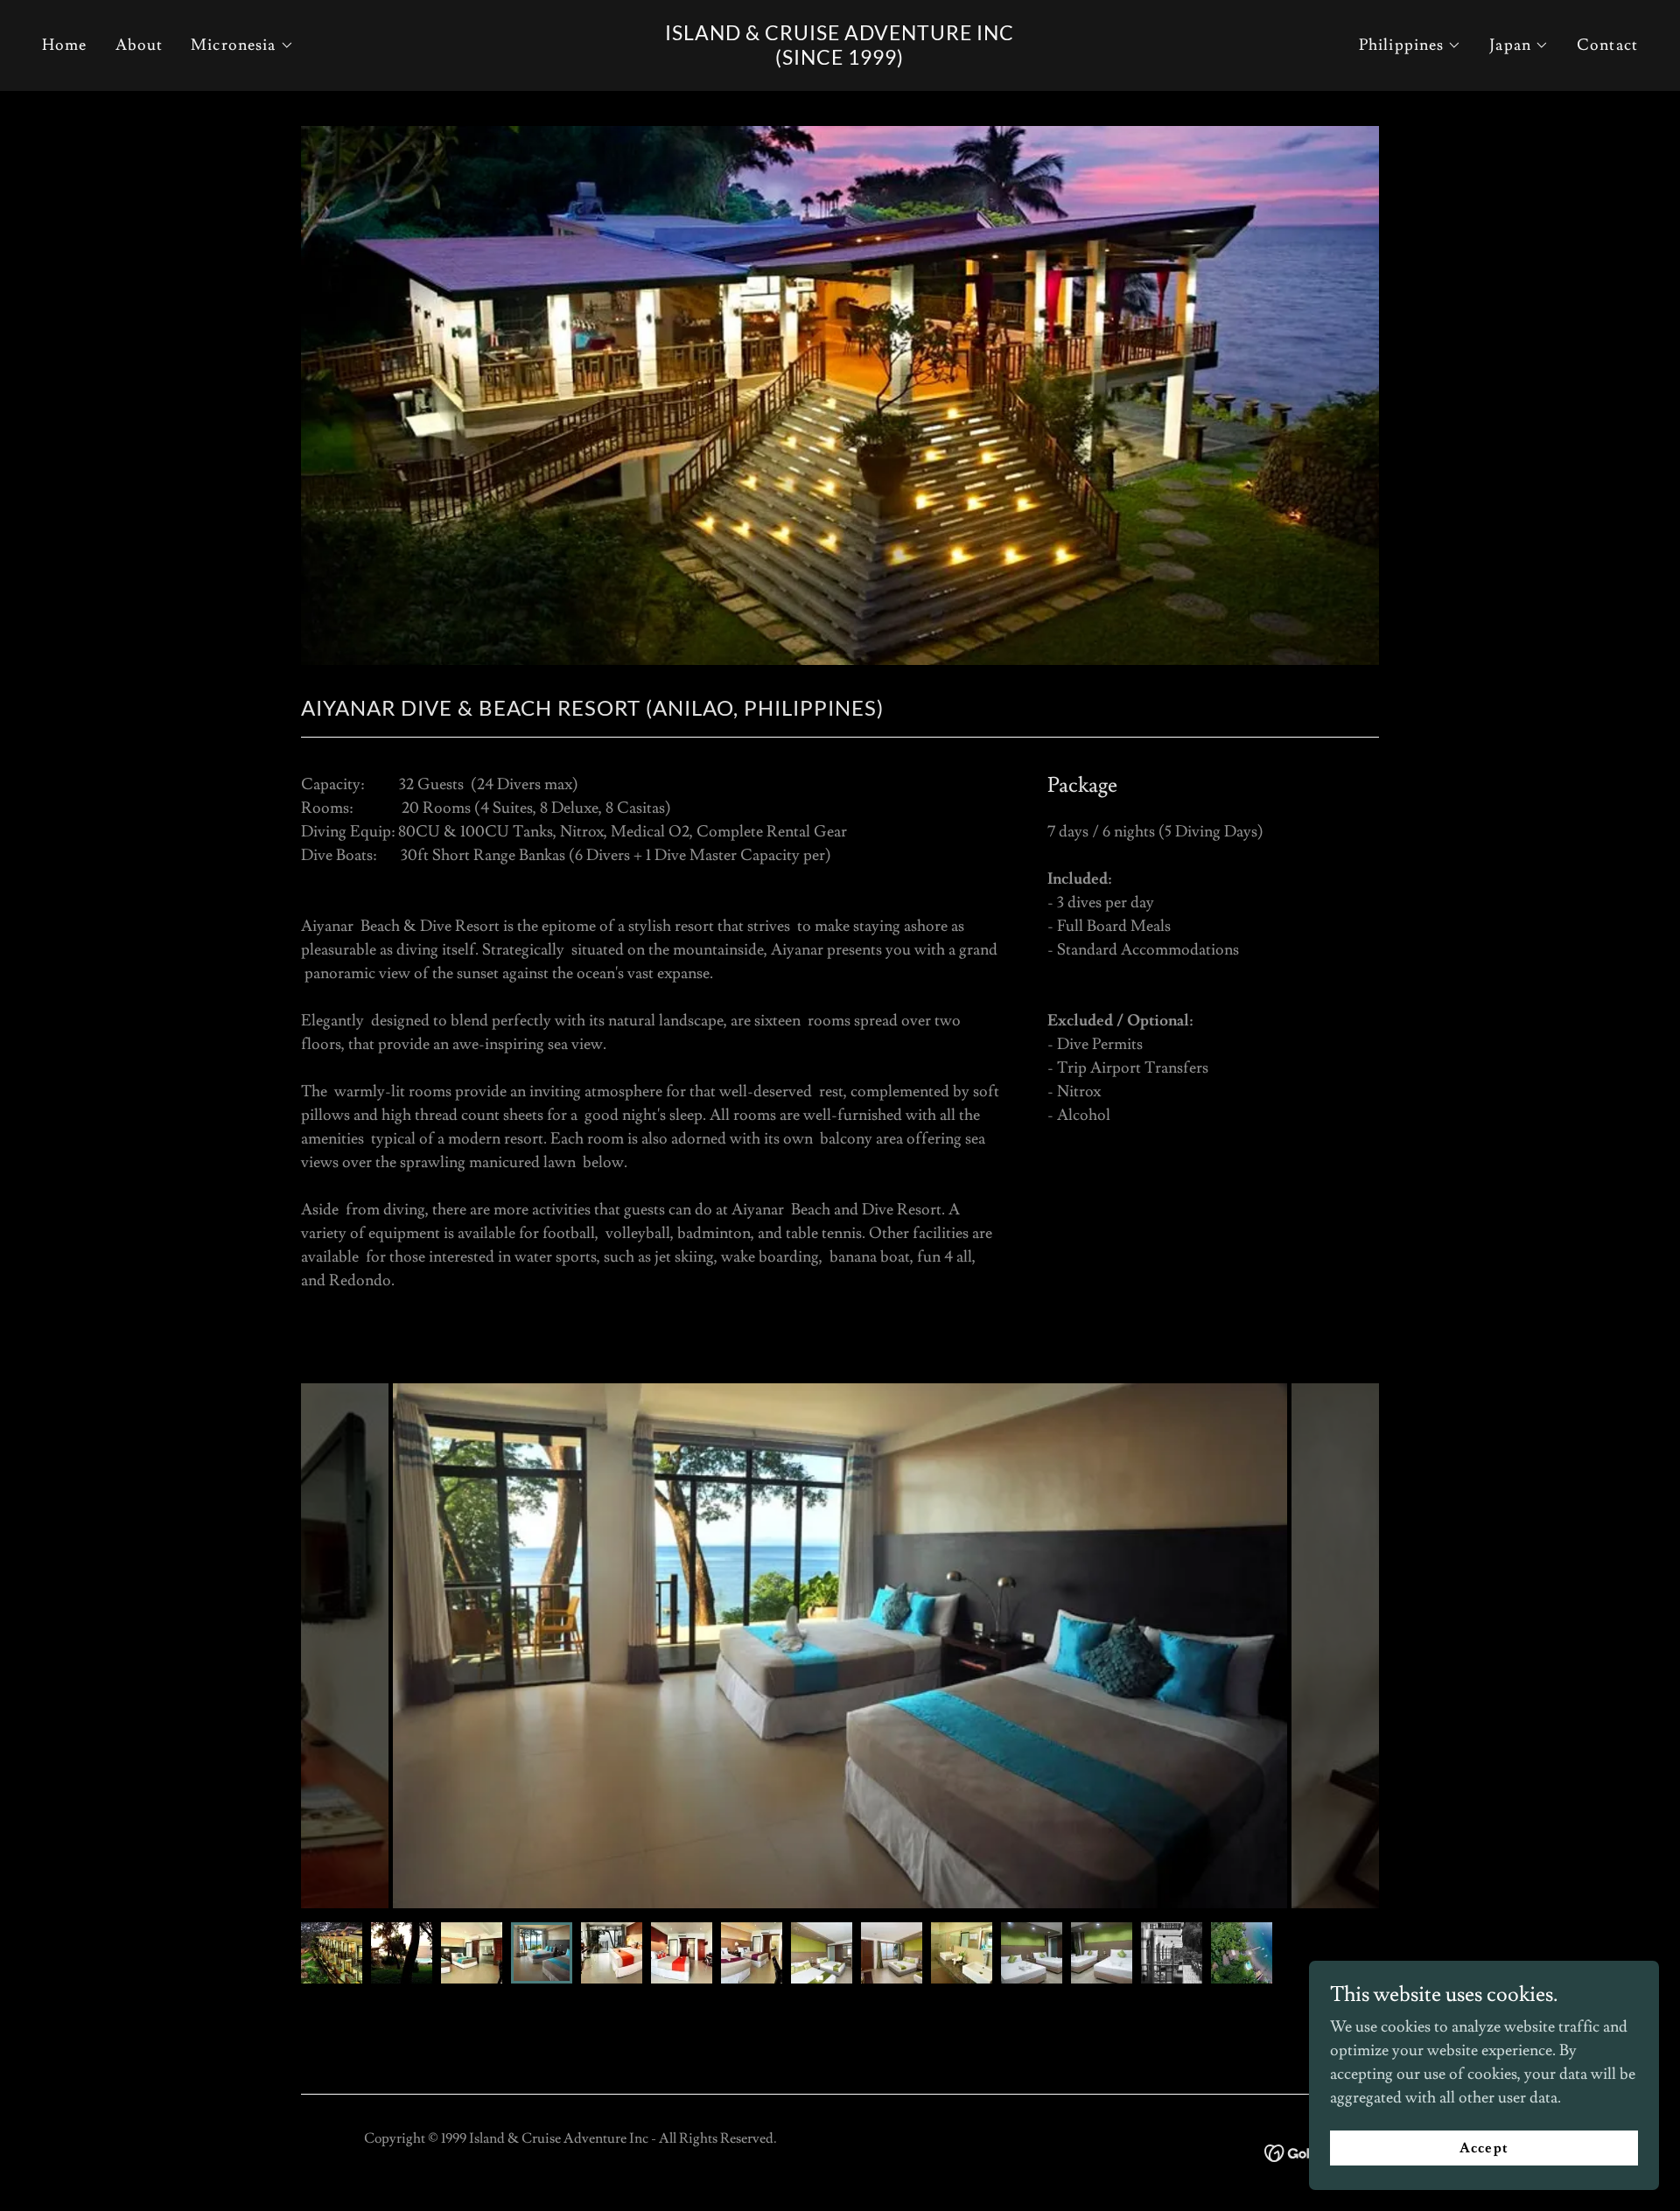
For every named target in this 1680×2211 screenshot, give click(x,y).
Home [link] (65, 45)
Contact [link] (1607, 45)
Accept (1484, 2148)
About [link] (140, 45)
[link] (840, 60)
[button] (242, 45)
